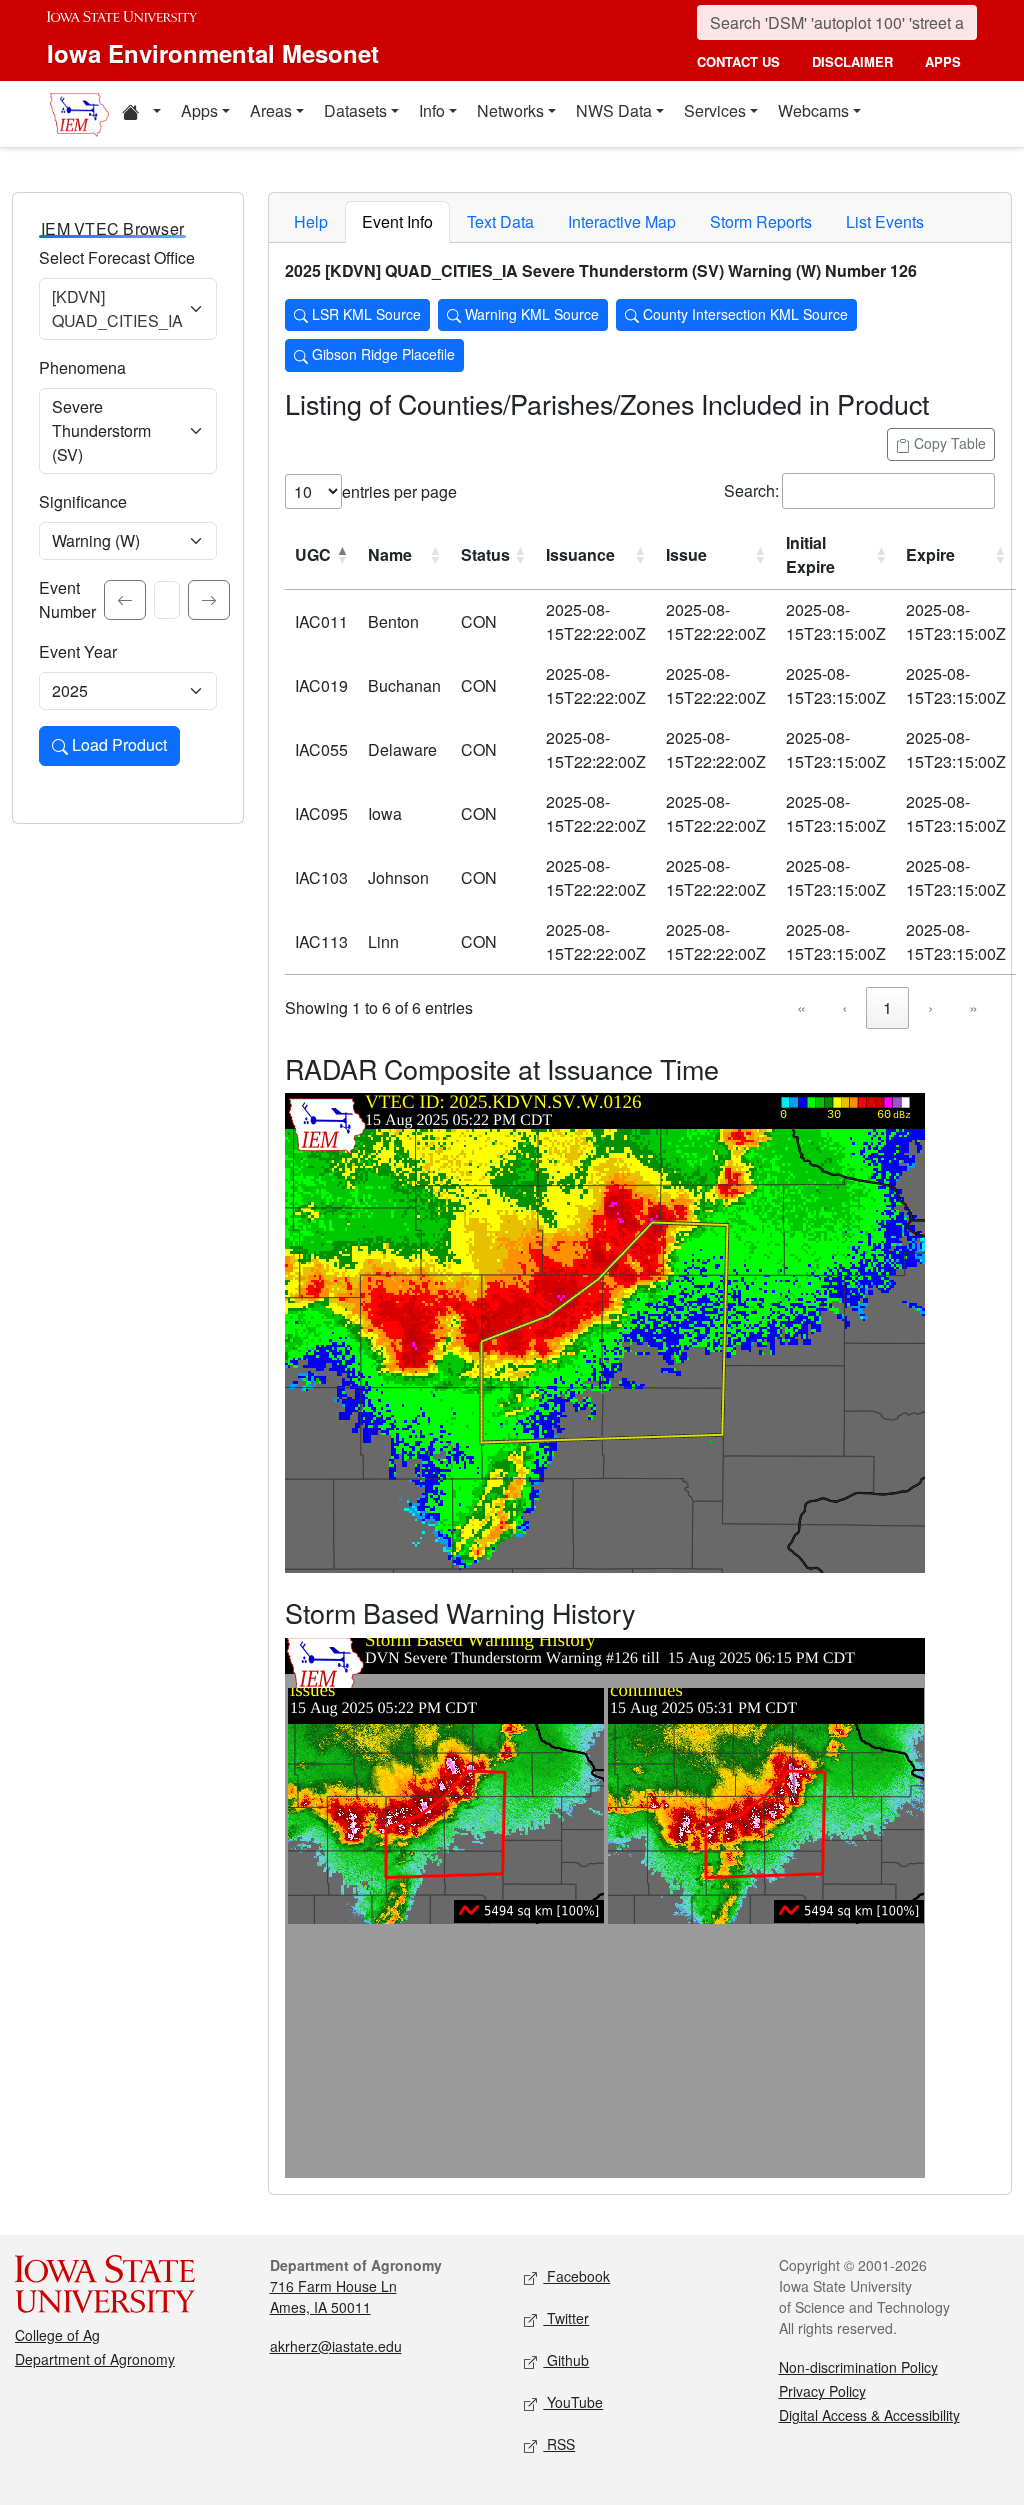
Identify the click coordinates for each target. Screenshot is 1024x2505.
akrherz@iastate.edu (336, 2346)
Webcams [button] (813, 110)
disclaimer (852, 61)
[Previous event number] (125, 600)
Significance (83, 501)
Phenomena (82, 367)
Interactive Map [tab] (622, 221)
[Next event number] (209, 600)
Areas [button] (271, 110)
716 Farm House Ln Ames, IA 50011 (333, 2296)
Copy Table (948, 443)
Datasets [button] (355, 110)
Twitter (566, 2318)
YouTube (573, 2402)
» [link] (973, 1007)
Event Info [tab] (397, 221)
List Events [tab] (885, 221)
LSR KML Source (364, 314)
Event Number (67, 599)
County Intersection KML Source (743, 314)
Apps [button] (199, 110)
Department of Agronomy (95, 2359)
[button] (141, 114)
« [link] (801, 1007)
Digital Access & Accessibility (869, 2415)
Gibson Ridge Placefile (381, 354)
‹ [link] (844, 1007)
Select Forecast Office (117, 257)
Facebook (576, 2276)
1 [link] (887, 1007)
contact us (738, 61)
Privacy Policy (822, 2391)
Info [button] (432, 110)
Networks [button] (510, 110)
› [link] (930, 1007)
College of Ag (57, 2335)
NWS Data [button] (614, 110)
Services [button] (715, 110)
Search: (751, 490)
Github (566, 2360)
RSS (559, 2444)
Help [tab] (311, 221)
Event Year (78, 651)
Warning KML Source (530, 314)
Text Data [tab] (500, 221)
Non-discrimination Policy (858, 2367)
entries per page (399, 491)
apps (943, 61)
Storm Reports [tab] (761, 221)
